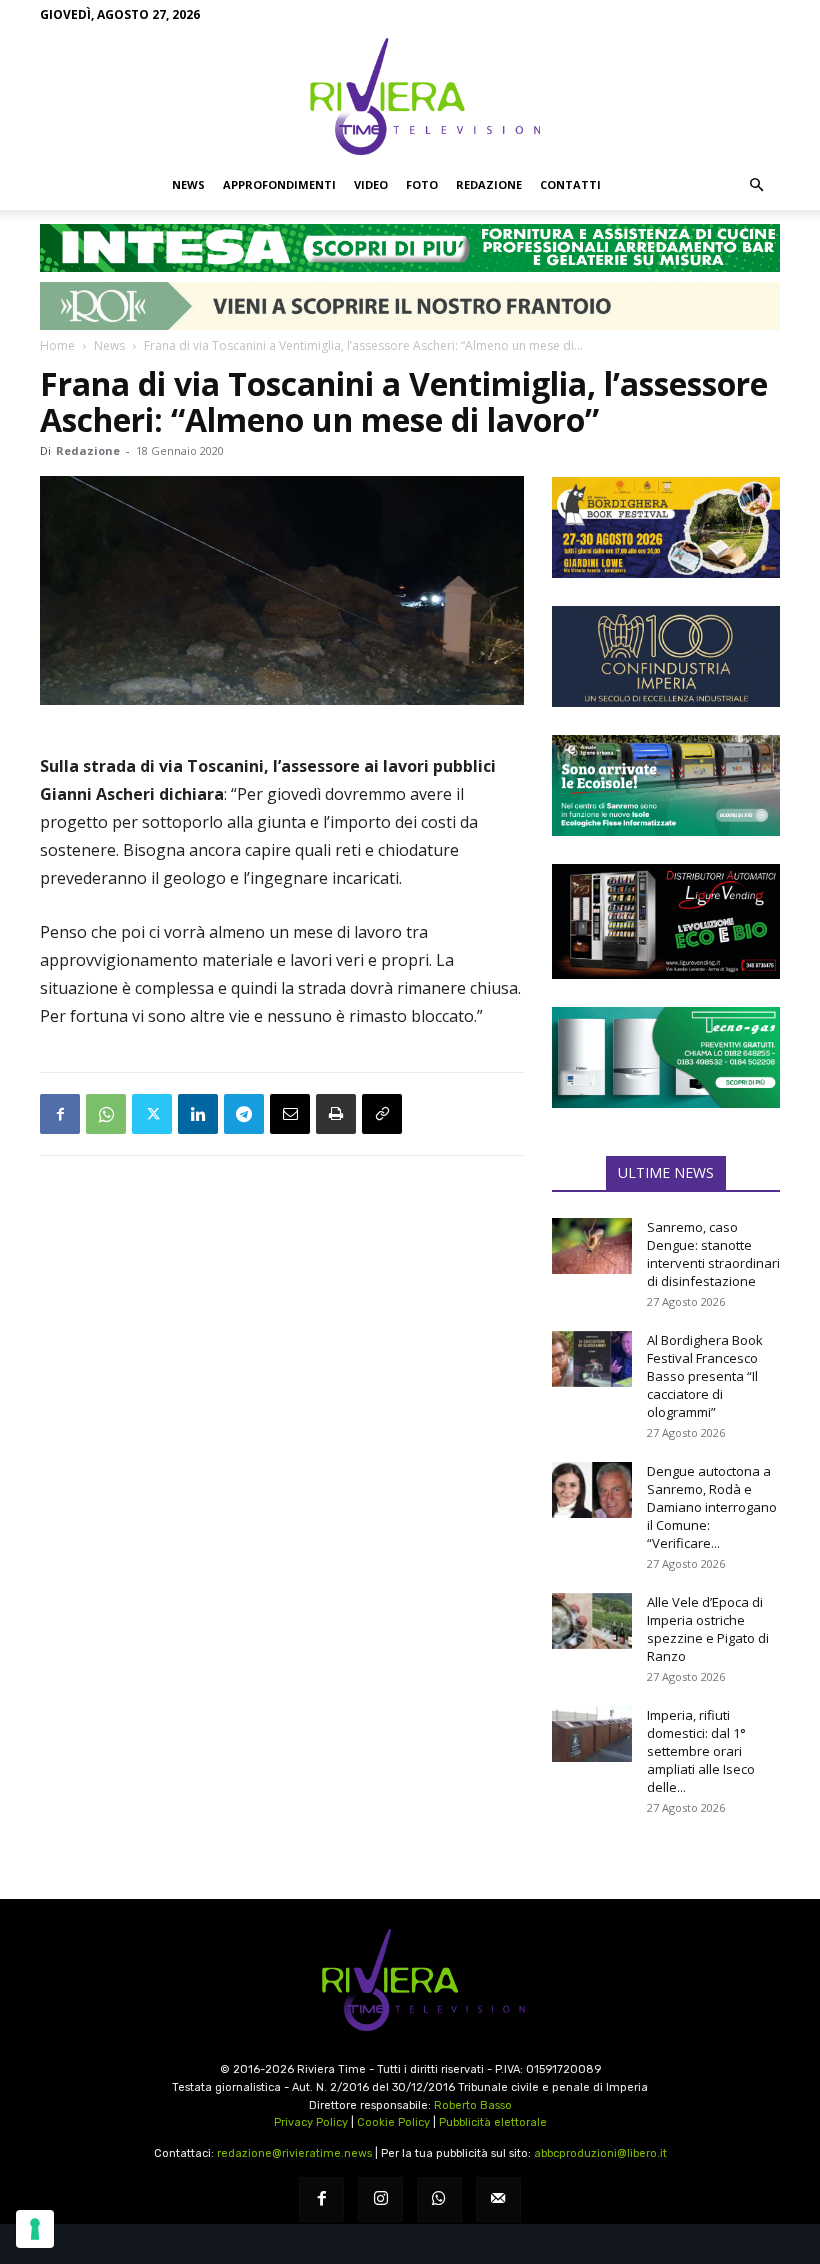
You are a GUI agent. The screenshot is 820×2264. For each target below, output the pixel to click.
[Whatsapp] (439, 2199)
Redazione (489, 184)
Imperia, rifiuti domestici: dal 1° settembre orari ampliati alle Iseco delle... (701, 1751)
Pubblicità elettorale (493, 2122)
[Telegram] (244, 1114)
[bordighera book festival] (666, 527)
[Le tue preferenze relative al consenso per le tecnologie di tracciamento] (35, 2229)
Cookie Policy (393, 2122)
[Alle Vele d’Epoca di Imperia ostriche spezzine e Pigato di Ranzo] (592, 1621)
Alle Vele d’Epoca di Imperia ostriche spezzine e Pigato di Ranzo (708, 1629)
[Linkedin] (198, 1114)
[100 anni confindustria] (666, 656)
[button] (756, 185)
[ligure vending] (666, 921)
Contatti (570, 184)
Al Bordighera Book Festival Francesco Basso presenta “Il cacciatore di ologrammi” (705, 1376)
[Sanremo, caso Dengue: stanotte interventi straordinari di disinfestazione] (592, 1246)
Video (371, 184)
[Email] (290, 1114)
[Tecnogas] (666, 1057)
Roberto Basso (473, 2105)
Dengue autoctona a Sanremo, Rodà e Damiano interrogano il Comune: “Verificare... (712, 1507)
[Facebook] (60, 1114)
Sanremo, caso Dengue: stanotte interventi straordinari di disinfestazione (713, 1254)
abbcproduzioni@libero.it (600, 2153)
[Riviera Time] (410, 96)
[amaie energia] (666, 785)
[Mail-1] (498, 2199)
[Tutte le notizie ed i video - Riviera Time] (410, 1980)
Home (57, 345)
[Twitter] (152, 1114)
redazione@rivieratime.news (294, 2153)
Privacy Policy (311, 2122)
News (188, 184)
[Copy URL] (382, 1114)
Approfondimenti (279, 184)
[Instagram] (380, 2199)
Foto (422, 184)
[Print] (336, 1114)
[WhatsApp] (106, 1114)
